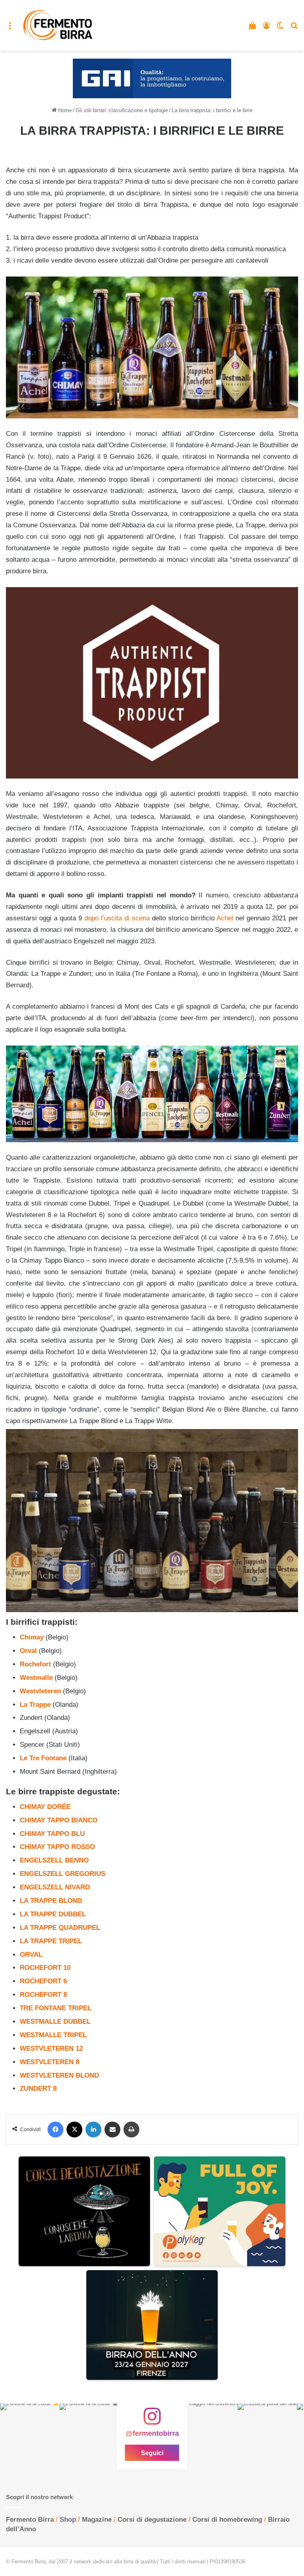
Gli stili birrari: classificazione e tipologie (122, 110)
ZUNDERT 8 (38, 2088)
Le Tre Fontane (43, 1758)
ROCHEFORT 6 (43, 1981)
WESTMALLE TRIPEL (53, 2035)
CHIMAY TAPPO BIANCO (59, 1820)
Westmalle (36, 1678)
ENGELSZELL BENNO (54, 1860)
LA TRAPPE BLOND (51, 1901)
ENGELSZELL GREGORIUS (63, 1874)
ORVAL (31, 1955)
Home (64, 110)
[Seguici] (152, 2420)
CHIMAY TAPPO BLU (52, 1834)
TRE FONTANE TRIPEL (56, 2008)
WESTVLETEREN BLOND (59, 2075)
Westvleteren (40, 1691)
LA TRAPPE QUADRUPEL (60, 1928)
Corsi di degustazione (152, 2520)
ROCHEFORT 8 (43, 1995)
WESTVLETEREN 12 (51, 2048)
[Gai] (152, 78)
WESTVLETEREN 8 (49, 2062)
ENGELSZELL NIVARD (55, 1887)
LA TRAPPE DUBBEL (53, 1914)
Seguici (152, 2453)
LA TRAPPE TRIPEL (51, 1941)
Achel (225, 918)
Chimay (32, 1637)
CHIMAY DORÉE (45, 1807)
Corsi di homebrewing (227, 2520)
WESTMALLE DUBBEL (55, 2022)
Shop (68, 2520)
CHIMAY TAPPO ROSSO (57, 1847)
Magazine (97, 2520)
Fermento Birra (30, 2520)
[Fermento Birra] (58, 25)
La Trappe (35, 1705)
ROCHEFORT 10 (45, 1968)
